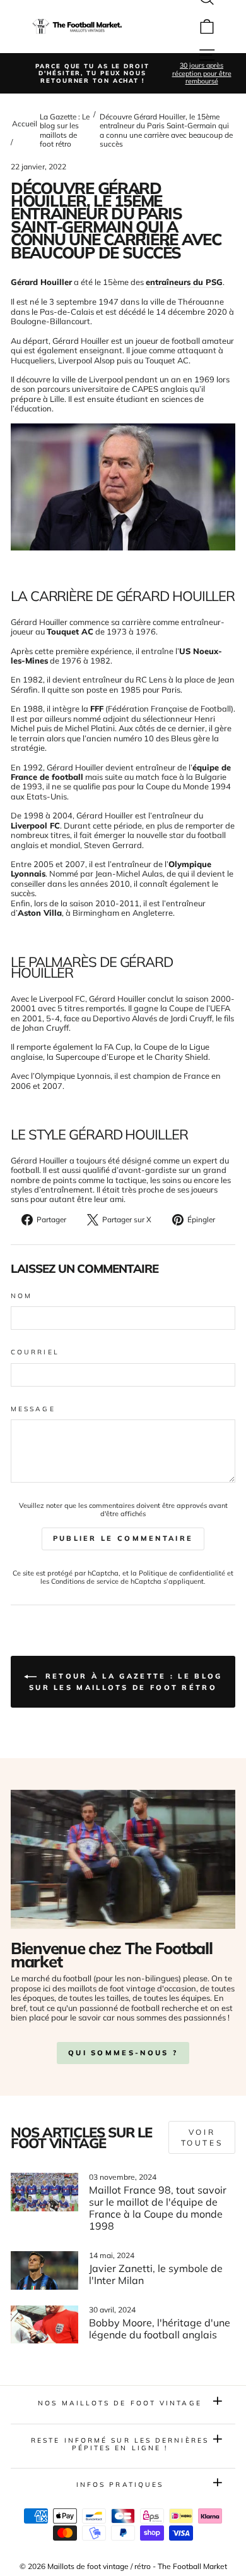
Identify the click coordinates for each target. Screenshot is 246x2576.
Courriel (35, 1352)
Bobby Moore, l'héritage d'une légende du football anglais (160, 2329)
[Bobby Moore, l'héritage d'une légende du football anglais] (44, 2324)
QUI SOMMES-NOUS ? (123, 2053)
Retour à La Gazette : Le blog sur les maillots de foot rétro (126, 1682)
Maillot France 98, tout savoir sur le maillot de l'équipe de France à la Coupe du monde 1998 (158, 2208)
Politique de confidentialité (182, 1573)
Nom (21, 1296)
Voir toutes (202, 2137)
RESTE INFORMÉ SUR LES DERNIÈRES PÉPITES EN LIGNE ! (120, 2444)
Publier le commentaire (123, 1538)
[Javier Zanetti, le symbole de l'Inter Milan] (44, 2270)
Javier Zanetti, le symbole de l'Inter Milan (156, 2274)
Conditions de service (85, 1581)
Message (33, 1409)
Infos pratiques (120, 2485)
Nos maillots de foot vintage (120, 2403)
